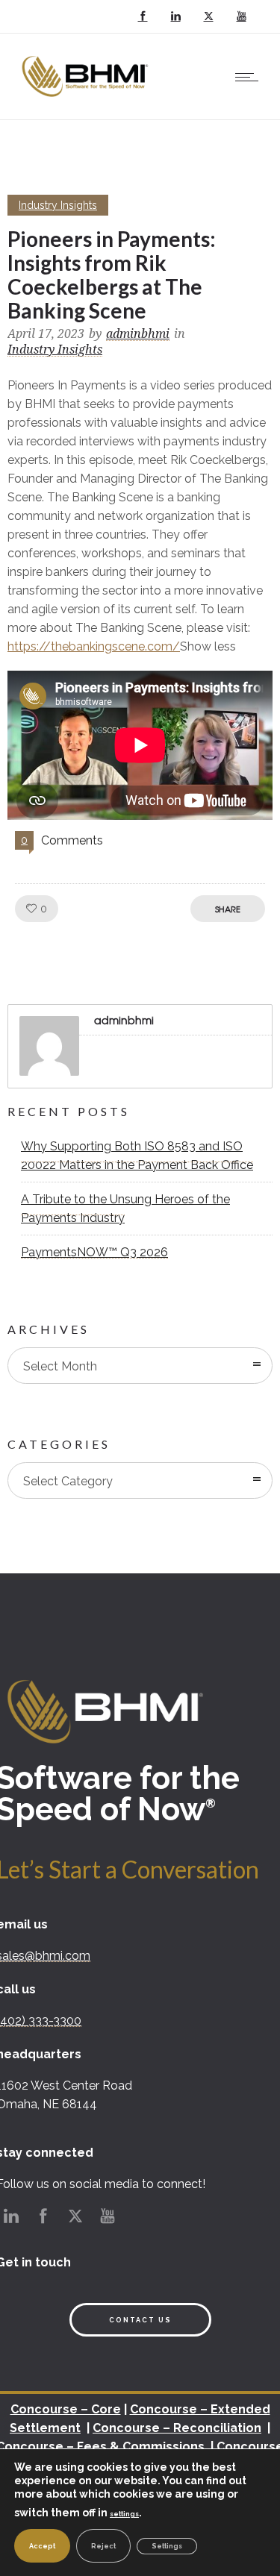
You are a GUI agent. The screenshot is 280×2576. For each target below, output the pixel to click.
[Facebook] (143, 16)
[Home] (87, 100)
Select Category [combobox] (68, 1481)
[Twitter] (208, 16)
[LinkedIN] (175, 16)
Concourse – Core (66, 2409)
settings (124, 2514)
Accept (42, 2546)
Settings (167, 2546)
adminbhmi (138, 334)
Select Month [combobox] (60, 1366)
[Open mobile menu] (250, 77)
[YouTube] (241, 16)
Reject (103, 2546)
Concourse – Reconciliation (177, 2428)
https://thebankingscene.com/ (94, 646)
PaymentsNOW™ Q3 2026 (94, 1252)
